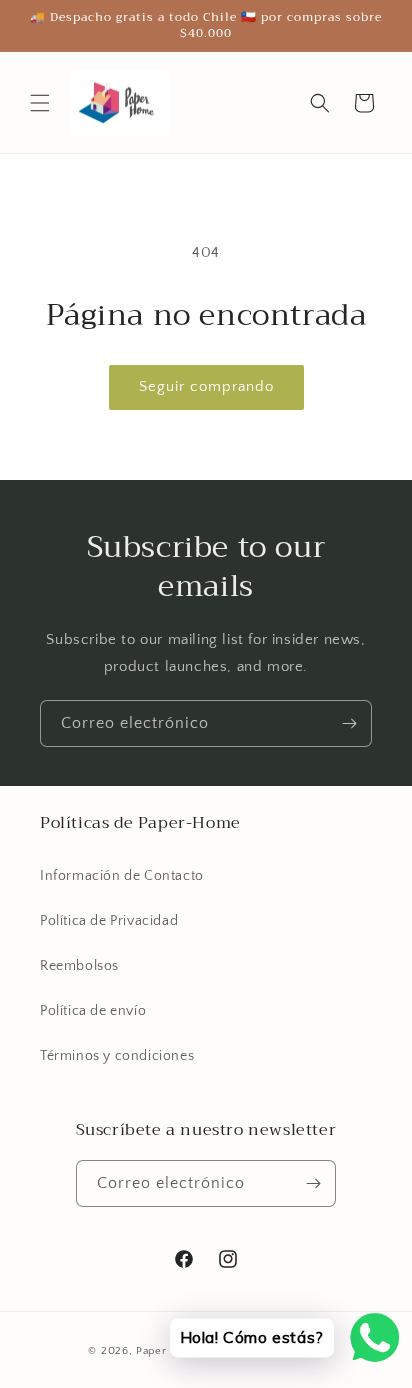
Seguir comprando (206, 386)
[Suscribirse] (349, 723)
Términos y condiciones (117, 1056)
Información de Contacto (122, 876)
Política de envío (93, 1011)
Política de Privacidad (109, 921)
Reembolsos (79, 966)
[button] (40, 103)
